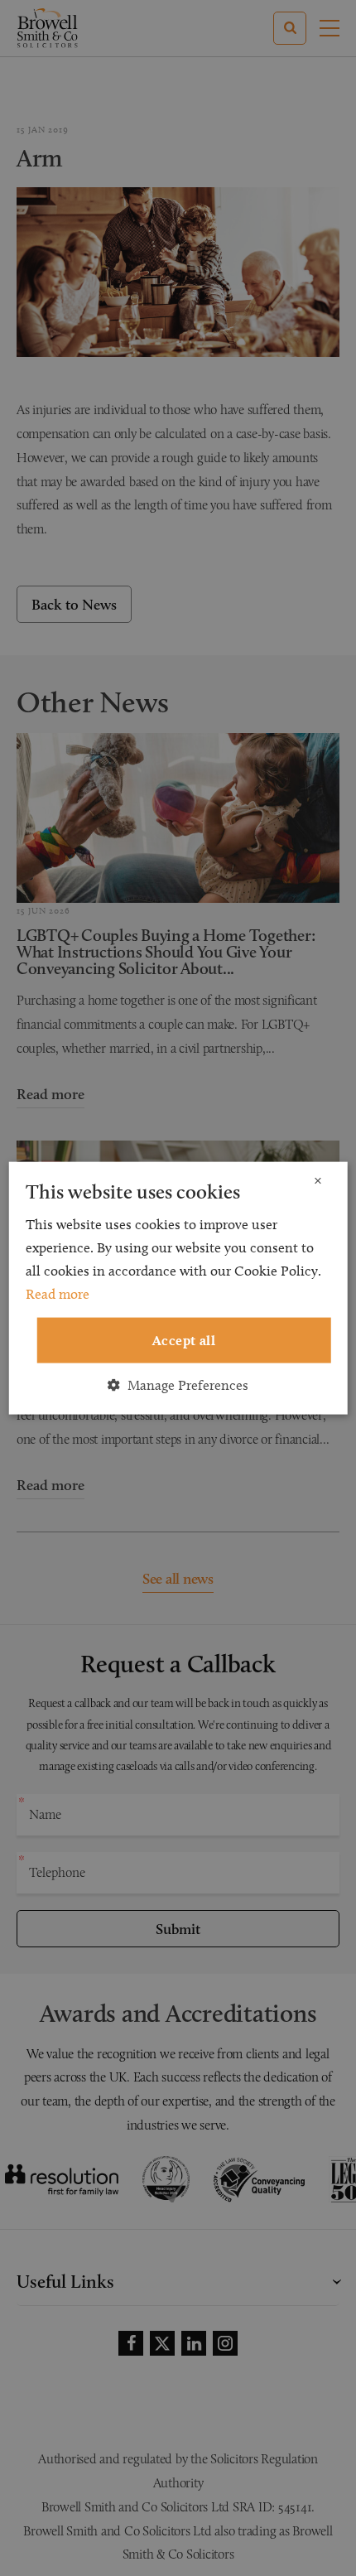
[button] (178, 1384)
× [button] (318, 1182)
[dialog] (178, 1288)
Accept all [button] (184, 1340)
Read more (58, 1294)
